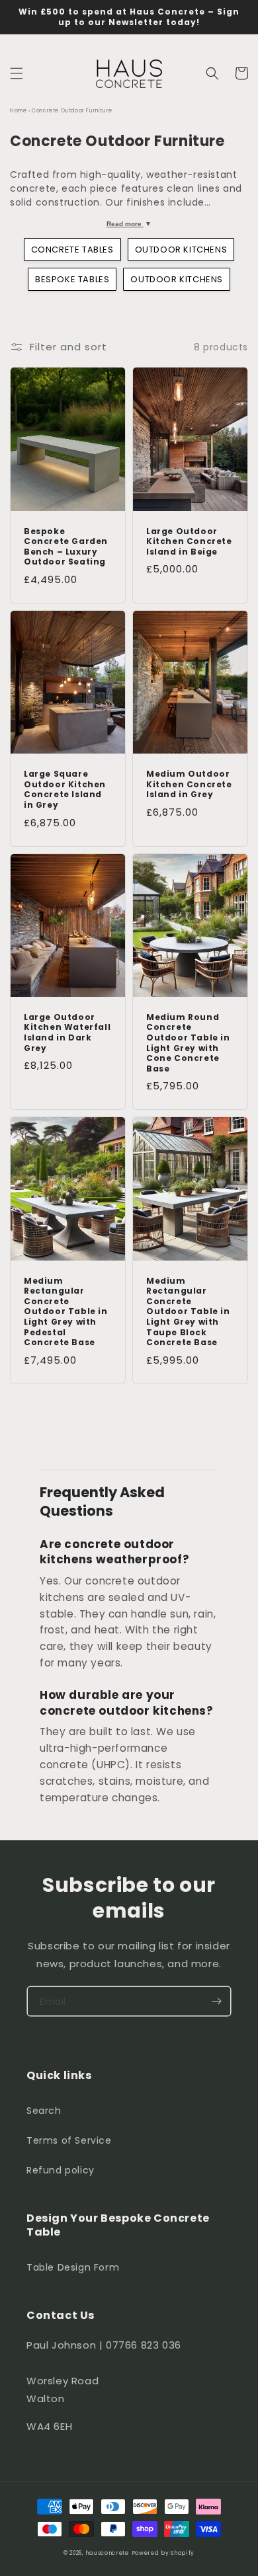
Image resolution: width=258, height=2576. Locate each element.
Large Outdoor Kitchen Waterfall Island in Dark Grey (67, 1033)
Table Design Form (73, 2267)
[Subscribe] (216, 2001)
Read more (129, 224)
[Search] (212, 73)
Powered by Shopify (163, 2553)
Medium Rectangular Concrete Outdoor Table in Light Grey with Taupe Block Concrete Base (188, 1312)
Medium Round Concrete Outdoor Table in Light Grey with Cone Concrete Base (188, 1043)
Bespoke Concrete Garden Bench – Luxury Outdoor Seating (66, 547)
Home (18, 111)
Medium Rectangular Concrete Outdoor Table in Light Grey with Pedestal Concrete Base (66, 1312)
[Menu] (17, 73)
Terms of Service (69, 2140)
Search (44, 2111)
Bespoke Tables (72, 279)
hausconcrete (107, 2553)
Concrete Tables (72, 250)
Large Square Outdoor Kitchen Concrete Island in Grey (65, 789)
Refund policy (61, 2170)
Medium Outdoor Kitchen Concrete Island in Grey (189, 784)
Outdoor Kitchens (181, 250)
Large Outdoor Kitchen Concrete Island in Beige (189, 542)
